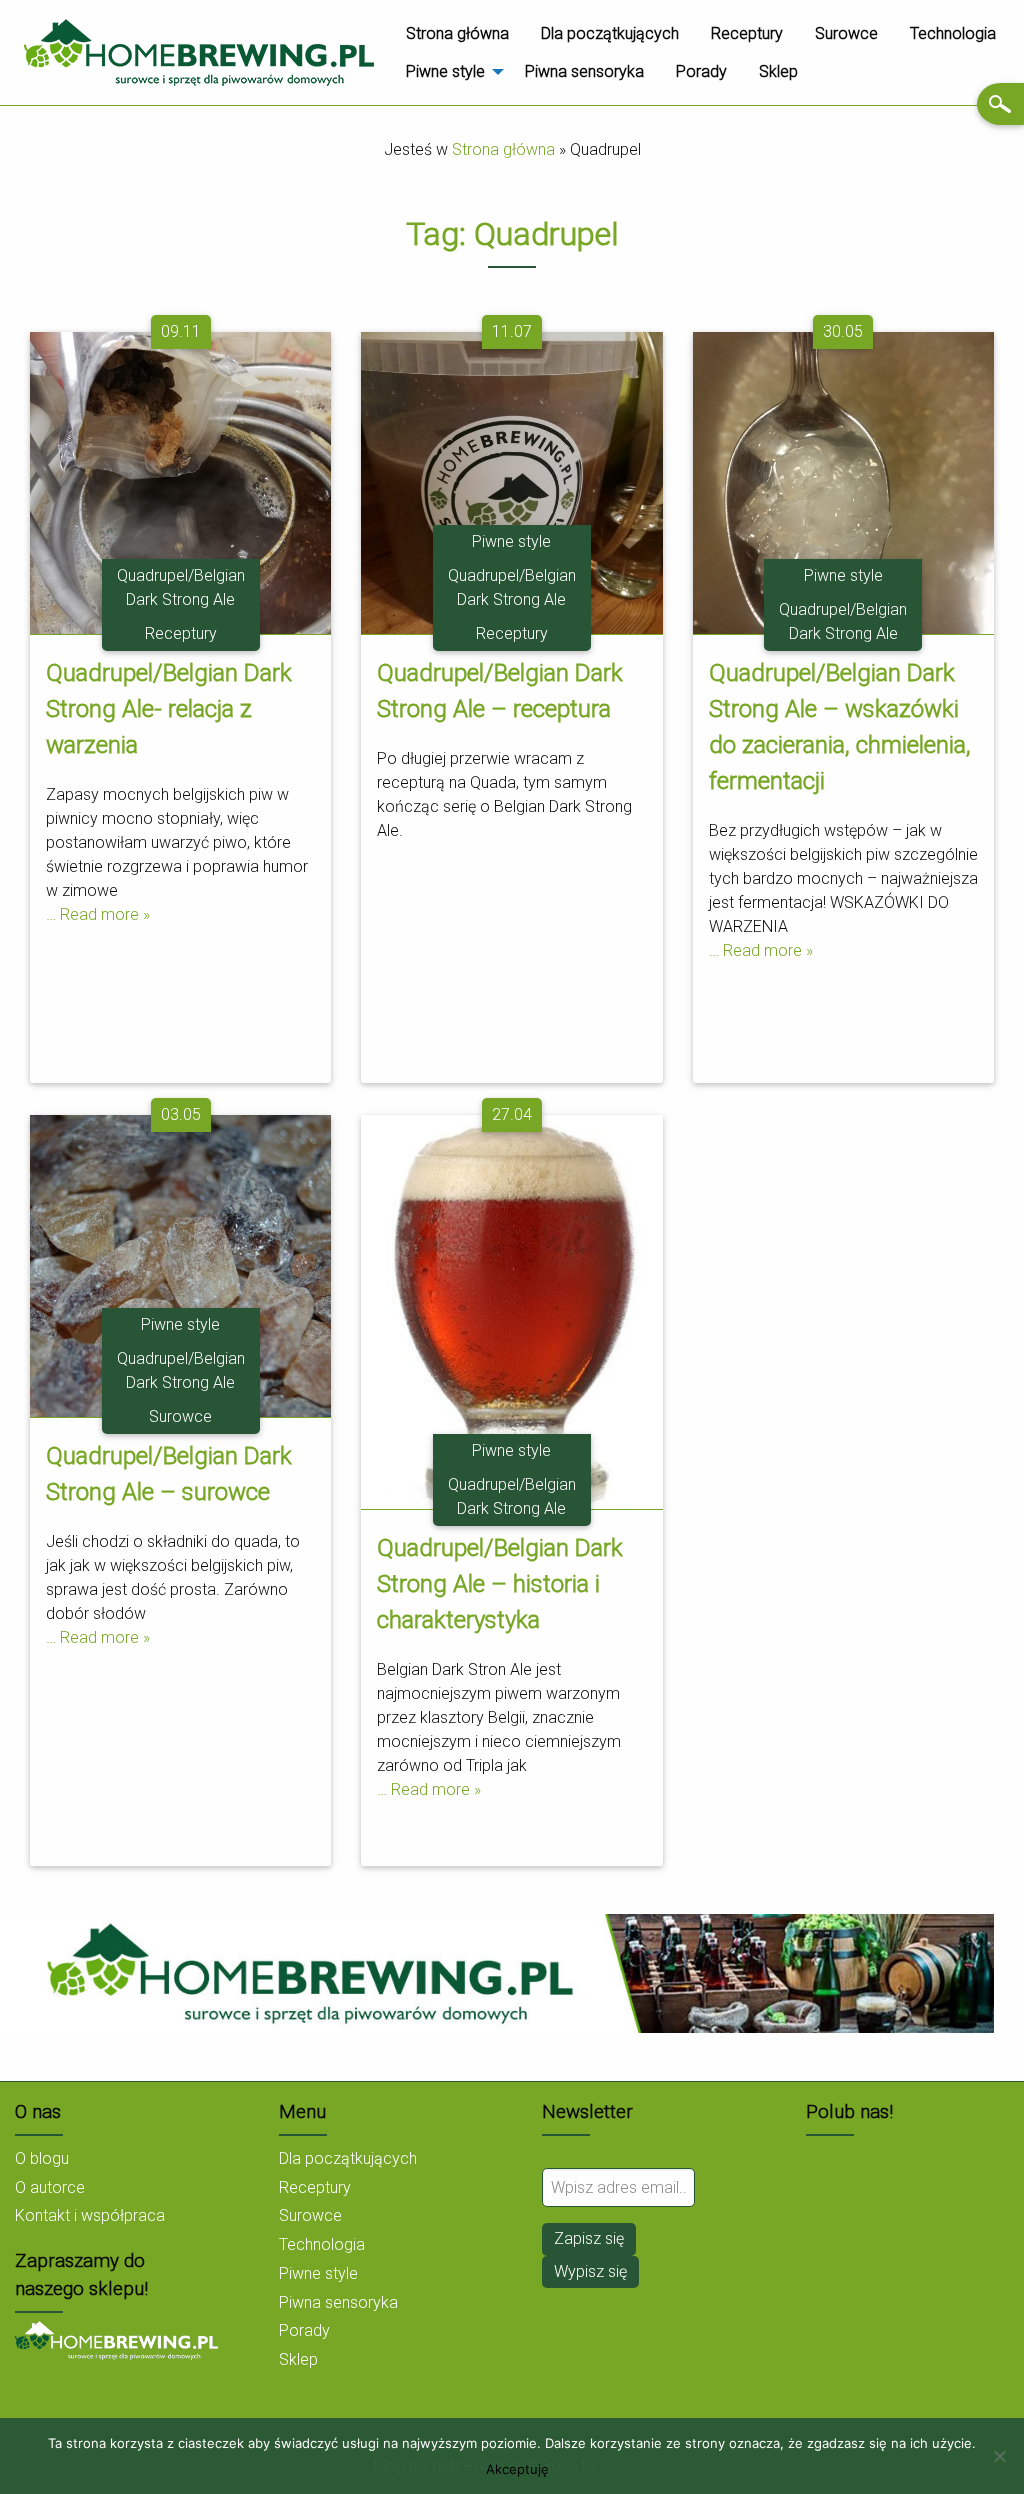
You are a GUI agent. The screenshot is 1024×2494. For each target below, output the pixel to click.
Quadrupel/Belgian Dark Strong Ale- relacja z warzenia (169, 709)
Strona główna (457, 33)
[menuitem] (457, 33)
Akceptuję (517, 2469)
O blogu (42, 2158)
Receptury (747, 33)
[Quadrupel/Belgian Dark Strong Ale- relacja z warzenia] (180, 481)
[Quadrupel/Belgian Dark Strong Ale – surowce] (180, 1264)
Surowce (846, 33)
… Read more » (98, 914)
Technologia (953, 33)
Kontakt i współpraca (90, 2215)
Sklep (778, 71)
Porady (701, 71)
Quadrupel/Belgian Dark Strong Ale (181, 587)
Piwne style (445, 71)
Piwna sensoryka (584, 71)
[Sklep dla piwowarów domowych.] (116, 2339)
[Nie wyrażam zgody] (999, 2456)
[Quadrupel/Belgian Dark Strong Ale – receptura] (511, 481)
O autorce (50, 2187)
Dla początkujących (610, 33)
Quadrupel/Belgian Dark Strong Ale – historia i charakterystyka (500, 1584)
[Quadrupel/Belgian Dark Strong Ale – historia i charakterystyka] (511, 1311)
